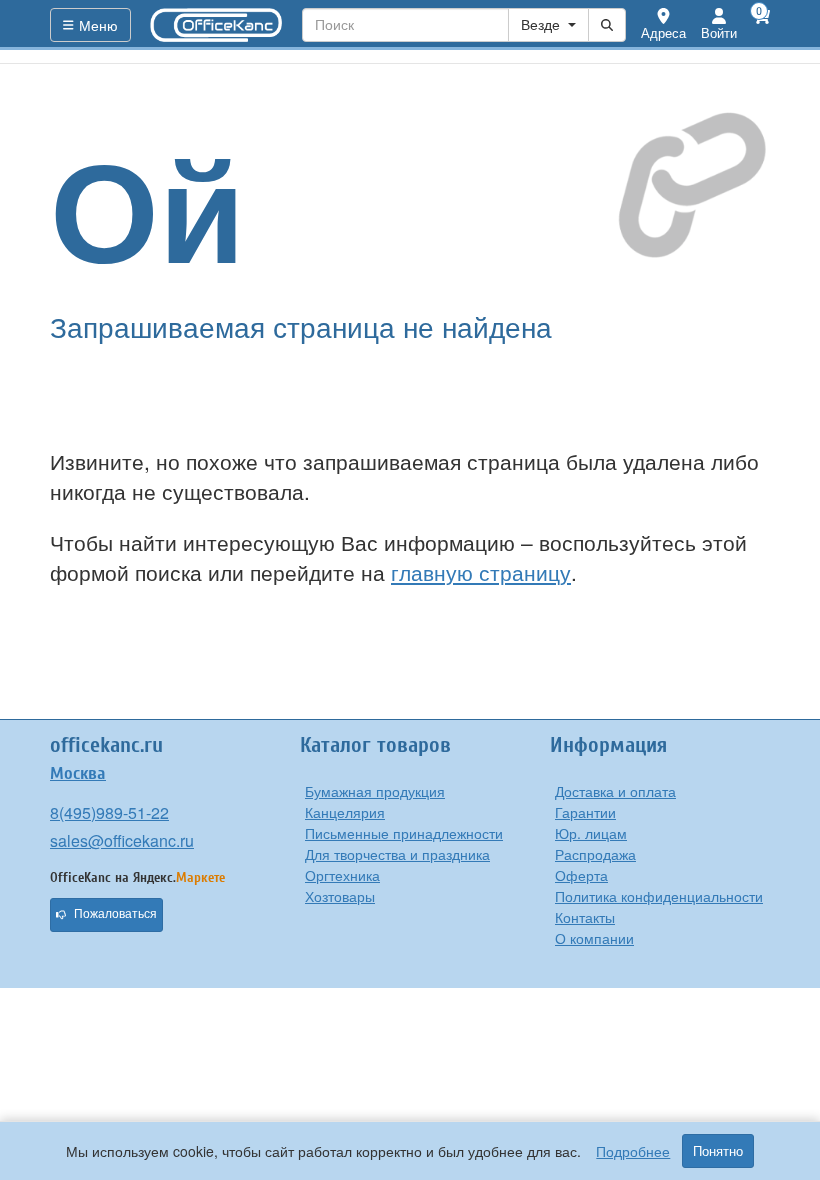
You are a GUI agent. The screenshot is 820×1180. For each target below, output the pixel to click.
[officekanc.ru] (217, 25)
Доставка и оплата (615, 791)
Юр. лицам (591, 833)
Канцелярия (345, 812)
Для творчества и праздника (397, 854)
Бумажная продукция (375, 791)
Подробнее (633, 1151)
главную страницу (481, 572)
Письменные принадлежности (404, 833)
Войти (719, 32)
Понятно (718, 1151)
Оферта (581, 875)
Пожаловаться (115, 914)
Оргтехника (342, 875)
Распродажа (595, 854)
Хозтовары (340, 896)
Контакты (585, 917)
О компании (594, 938)
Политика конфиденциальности (659, 896)
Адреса (663, 32)
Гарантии (585, 812)
